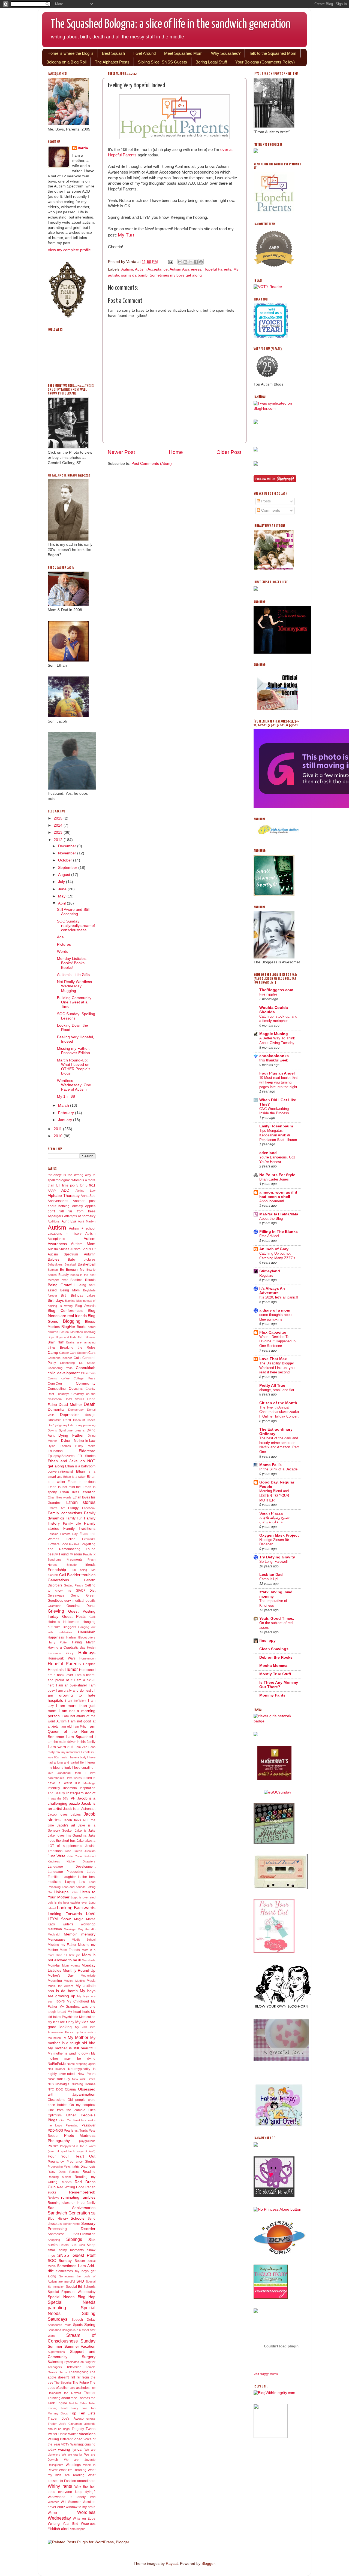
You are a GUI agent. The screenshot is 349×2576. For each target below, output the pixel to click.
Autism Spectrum (63, 1254)
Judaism (90, 1851)
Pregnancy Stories (81, 2162)
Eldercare (87, 1451)
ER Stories (86, 1456)
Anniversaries (58, 1201)
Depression (70, 1415)
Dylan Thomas (59, 1446)
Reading (89, 2172)
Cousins (76, 1389)
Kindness (54, 1861)
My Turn (127, 235)
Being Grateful (61, 1285)
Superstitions (56, 2352)
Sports (78, 2325)
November (68, 853)
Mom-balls (89, 1960)
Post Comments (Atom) (152, 464)
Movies (69, 1981)
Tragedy (78, 2429)
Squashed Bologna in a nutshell (68, 2330)
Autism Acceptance (151, 269)
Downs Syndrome (60, 1430)
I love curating (83, 1768)
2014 (59, 825)
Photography (59, 2141)
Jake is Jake (85, 1831)
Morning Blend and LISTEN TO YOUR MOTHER (274, 1495)
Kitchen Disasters (81, 1861)
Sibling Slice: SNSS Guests (163, 62)
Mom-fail (54, 1965)
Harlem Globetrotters (81, 1637)
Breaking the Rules (78, 1348)
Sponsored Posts (60, 2325)
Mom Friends (70, 1950)
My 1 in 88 (66, 1096)
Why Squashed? (226, 53)
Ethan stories (81, 1502)
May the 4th (87, 1929)
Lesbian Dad (271, 1575)
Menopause (57, 1940)
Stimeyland (270, 1271)
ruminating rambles (78, 2197)
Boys (51, 1337)
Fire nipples (268, 994)
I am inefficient (76, 1701)
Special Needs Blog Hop (72, 2297)
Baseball (70, 1264)
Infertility (54, 1788)
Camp (53, 1353)
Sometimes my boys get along (176, 275)
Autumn (90, 1254)
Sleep (91, 2245)
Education (55, 1451)
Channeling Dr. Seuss (78, 1363)
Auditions (54, 1221)
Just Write (57, 1856)
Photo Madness (80, 2136)
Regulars (266, 1275)
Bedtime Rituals (83, 1280)
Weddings (73, 2465)
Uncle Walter (68, 2434)
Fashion (53, 1534)
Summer (55, 2346)
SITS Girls (78, 2245)
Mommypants (71, 1965)
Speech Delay (83, 2320)
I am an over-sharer (72, 1685)
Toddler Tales (78, 2403)
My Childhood (78, 2001)
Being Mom (70, 1290)
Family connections (65, 1513)
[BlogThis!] (185, 262)
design (90, 1415)
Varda (83, 148)
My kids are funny (61, 2022)
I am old (66, 1727)
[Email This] (180, 262)
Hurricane (86, 1670)
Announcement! (272, 1201)
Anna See (88, 1196)
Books (82, 1327)
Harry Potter (58, 1642)
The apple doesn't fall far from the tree (72, 2377)
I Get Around (145, 53)
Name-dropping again (81, 2064)
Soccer (80, 2261)
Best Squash (113, 53)
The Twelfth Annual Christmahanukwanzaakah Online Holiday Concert (279, 1412)
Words (63, 952)
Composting (57, 1389)
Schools (77, 2218)
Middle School (84, 1940)
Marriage (70, 1929)
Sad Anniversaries (72, 2208)
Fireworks (89, 1539)
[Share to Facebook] (196, 262)
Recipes (66, 2182)
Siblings (74, 2239)
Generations (58, 1580)
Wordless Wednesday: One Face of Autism (74, 1085)
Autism (127, 269)
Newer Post (121, 452)
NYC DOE (55, 2089)
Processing (55, 2167)
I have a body (77, 1757)
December (68, 846)
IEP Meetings (85, 1783)
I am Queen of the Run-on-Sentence (72, 1732)
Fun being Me (83, 1570)
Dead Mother (70, 1405)
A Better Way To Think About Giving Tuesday (277, 1040)
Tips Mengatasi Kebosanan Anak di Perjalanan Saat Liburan (278, 1135)
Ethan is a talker (74, 1477)
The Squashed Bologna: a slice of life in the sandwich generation (171, 24)
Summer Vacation (80, 2346)
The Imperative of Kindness (273, 1603)
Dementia (56, 1410)
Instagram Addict (81, 1793)
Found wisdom (70, 1554)
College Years (85, 1378)
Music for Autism (60, 1986)
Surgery (89, 2357)
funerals (53, 1575)
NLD (51, 2084)
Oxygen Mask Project (279, 1535)
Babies (54, 1259)
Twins (91, 2429)
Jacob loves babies (64, 1815)
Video (78, 2439)
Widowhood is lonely (67, 2497)
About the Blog (271, 1219)
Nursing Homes (83, 2084)
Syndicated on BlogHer (80, 2362)
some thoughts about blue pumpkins (276, 1317)
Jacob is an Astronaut (79, 1809)
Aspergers (55, 1216)
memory (88, 1934)
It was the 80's (58, 1798)
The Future (81, 2383)
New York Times (84, 2079)
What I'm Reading (73, 2470)
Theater (90, 2393)
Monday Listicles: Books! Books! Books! (72, 963)
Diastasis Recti (59, 1420)
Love (91, 1913)
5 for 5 (82, 1185)
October (66, 860)
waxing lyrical (70, 2449)
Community (86, 1383)
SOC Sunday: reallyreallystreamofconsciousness (76, 926)
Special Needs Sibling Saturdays (72, 2313)
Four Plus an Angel (277, 1073)
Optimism (55, 2115)
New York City (59, 2079)
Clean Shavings (274, 1649)
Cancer (64, 1353)
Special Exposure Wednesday (72, 2292)
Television (74, 2367)
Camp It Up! (269, 1579)
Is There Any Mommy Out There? (279, 1685)
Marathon (55, 1929)
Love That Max (273, 1359)
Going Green (83, 1595)
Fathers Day (69, 1534)
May (62, 896)
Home (176, 452)
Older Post (229, 452)
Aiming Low (85, 1191)
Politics (53, 2146)
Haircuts (54, 1622)
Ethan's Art (56, 1508)
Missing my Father (62, 1945)
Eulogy (73, 1508)
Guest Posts (74, 1617)
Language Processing (65, 1872)
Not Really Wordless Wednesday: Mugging (74, 986)
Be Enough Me (72, 1270)
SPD (80, 2281)
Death (90, 1404)
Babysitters (55, 1264)
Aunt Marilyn (87, 1221)
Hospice (89, 1664)
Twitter (52, 2434)
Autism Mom (83, 1244)
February (67, 1113)
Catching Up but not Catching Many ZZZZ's (277, 1256)
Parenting (72, 2125)
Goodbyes (55, 1601)
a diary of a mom (275, 1310)
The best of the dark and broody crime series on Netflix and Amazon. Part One (279, 1445)
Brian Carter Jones (274, 1179)
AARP (52, 1191)
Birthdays (56, 1301)
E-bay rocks (85, 1446)
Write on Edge (84, 2519)
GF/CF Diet (86, 1591)
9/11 (92, 1185)
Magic (79, 1919)
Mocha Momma (273, 1666)
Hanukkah (87, 1632)
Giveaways (56, 1595)
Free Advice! (269, 1236)
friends (90, 1565)
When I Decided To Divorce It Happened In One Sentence (277, 1341)
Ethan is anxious (82, 1482)
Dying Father (71, 1435)
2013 (59, 832)
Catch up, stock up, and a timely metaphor (278, 1019)
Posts (265, 501)
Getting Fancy (74, 1585)
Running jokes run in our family (72, 2203)
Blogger (208, 2564)
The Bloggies (63, 2383)
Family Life (72, 1524)
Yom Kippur (77, 2529)
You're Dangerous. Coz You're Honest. (277, 1160)
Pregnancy (56, 2162)
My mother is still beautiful (72, 2048)
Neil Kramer (56, 2069)
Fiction (71, 1539)
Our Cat (65, 2120)
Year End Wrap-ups (79, 2524)
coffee (65, 1378)
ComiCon (55, 1383)
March (64, 1105)
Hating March (84, 1642)
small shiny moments (66, 2250)
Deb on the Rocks (276, 1657)
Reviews (53, 2198)
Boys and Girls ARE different (76, 1337)
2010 (59, 1136)
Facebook (89, 1508)
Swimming (55, 2362)
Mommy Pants (272, 1695)
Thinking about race (62, 2398)
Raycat (172, 2564)
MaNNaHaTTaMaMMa (279, 1214)
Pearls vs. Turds (76, 2131)
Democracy (76, 1410)
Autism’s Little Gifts (73, 975)
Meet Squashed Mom (183, 53)
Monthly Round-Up (79, 1970)
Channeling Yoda (60, 1368)
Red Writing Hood (71, 2187)
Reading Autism (59, 2177)
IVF (73, 1798)
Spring (90, 2325)
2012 (59, 840)
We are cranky (72, 2454)
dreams (80, 1430)
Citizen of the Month (278, 1403)
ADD (65, 1190)
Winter (52, 2513)
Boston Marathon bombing (77, 1332)
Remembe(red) (82, 2192)
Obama (70, 2089)
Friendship (57, 1570)
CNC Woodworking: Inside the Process (275, 1111)
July (62, 882)
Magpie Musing (274, 1034)
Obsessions (56, 2100)
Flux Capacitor (273, 1332)
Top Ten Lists (83, 2413)
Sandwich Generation (69, 2213)
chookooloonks (274, 1056)
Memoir (70, 1934)
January (66, 1120)
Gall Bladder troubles (77, 1575)
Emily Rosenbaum (276, 1126)
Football (74, 1544)
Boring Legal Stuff (211, 62)
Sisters (64, 2245)
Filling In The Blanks (279, 1232)
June (63, 889)
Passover (88, 2125)
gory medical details (80, 1601)
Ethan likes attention (78, 1492)
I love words (74, 1778)
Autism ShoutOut (83, 1249)
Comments (270, 510)
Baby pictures (82, 1260)
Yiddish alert (58, 2529)
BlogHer (68, 1327)
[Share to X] (191, 262)
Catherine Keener (60, 1358)
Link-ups (61, 1892)
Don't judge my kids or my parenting (72, 1425)
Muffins (80, 1981)
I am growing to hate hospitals (72, 1696)
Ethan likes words (60, 1497)
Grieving (56, 1611)
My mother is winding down (69, 2053)
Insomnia (70, 1788)
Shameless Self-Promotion (72, 2234)
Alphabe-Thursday (64, 1196)
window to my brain (81, 2507)
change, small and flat (277, 1390)
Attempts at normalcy (80, 1216)
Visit (266, 2374)
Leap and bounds (74, 1887)
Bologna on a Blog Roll (66, 62)
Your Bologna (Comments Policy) (265, 62)
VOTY (65, 2444)
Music (91, 1981)
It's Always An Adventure (272, 1291)
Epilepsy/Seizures (61, 1456)
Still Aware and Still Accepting (73, 912)
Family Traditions (79, 1529)
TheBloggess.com (276, 990)
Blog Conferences (65, 1311)
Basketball (87, 1264)
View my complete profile (69, 250)
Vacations (87, 2434)
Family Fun (74, 1518)
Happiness (56, 1637)
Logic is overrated (83, 1897)
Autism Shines (58, 1249)
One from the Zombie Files (72, 2110)
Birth (64, 1295)
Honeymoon (87, 1658)
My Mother (78, 2037)
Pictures (64, 944)
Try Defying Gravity (277, 1557)
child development (64, 1373)
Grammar (54, 1606)
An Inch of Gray (274, 1249)
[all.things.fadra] (278, 1792)
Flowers (54, 1544)
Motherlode (88, 1976)
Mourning (55, 1981)
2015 (59, 818)
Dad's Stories (75, 1399)
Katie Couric (75, 1856)
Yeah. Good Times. (277, 1618)
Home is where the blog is (70, 53)
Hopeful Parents (217, 269)
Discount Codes (84, 1420)
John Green (73, 1851)
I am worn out (60, 1747)
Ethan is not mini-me (64, 1487)
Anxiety (77, 1206)
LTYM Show (59, 1919)
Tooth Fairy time (74, 2408)
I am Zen (81, 1747)
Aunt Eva (69, 1221)
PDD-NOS (55, 2131)
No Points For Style (277, 1175)
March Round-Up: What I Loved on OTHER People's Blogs (74, 1067)
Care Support (79, 1353)
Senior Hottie (72, 2224)
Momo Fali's (270, 1465)
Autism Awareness (185, 269)
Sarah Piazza (271, 1513)
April (62, 903)
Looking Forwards (65, 1914)
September (68, 868)
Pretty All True (272, 1386)
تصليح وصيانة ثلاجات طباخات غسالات (274, 1520)
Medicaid (54, 1934)
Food (64, 1544)
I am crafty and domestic (74, 1691)
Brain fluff (56, 1342)
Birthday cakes (83, 1295)
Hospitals (56, 1670)
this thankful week (274, 1060)
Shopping (54, 2240)
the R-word (73, 2393)
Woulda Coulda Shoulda (274, 1010)
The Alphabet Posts (112, 62)
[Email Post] (170, 262)
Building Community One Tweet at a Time (74, 1002)
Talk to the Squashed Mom (273, 53)
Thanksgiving (79, 2372)
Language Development (72, 1867)
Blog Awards (85, 1306)
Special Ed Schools (81, 2287)
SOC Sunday (60, 2261)
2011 (58, 1129)
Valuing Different (60, 2439)
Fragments (74, 1559)
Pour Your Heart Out (72, 2156)
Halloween (71, 1622)
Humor (71, 1669)
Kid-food (90, 1856)
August (65, 875)
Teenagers (55, 2367)
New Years (86, 2074)
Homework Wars (62, 1658)
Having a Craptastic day (67, 1647)
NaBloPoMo (57, 2064)
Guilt (92, 1617)
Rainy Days (57, 2172)
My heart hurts (79, 2012)
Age (60, 937)
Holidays (87, 1653)
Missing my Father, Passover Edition (73, 1051)
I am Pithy (80, 1727)
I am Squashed (79, 1737)
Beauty (64, 1275)
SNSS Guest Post (76, 2255)
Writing (54, 2524)
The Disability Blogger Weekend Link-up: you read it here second (277, 1368)
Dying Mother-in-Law (78, 1441)
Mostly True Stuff (275, 1674)
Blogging (72, 1321)
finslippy (267, 1641)
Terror (64, 2372)
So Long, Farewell (273, 1562)
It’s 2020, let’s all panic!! (279, 1297)
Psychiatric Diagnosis (79, 2167)
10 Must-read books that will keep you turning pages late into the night (279, 1082)
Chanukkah (86, 1368)
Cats (77, 1358)
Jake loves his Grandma (67, 1835)
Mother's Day (61, 1976)
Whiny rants (60, 2486)
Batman (53, 1270)
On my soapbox (82, 2105)
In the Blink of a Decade (278, 1469)
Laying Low (75, 1882)
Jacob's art (66, 1825)
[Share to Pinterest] (201, 262)
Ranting (74, 2172)
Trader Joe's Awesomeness (72, 2419)
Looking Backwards (76, 1908)
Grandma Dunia (81, 1606)
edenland (268, 1153)
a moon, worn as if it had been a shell (278, 1195)
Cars (92, 1353)
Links (74, 1892)
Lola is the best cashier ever (68, 1903)
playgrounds (87, 2141)
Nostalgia (62, 2084)
